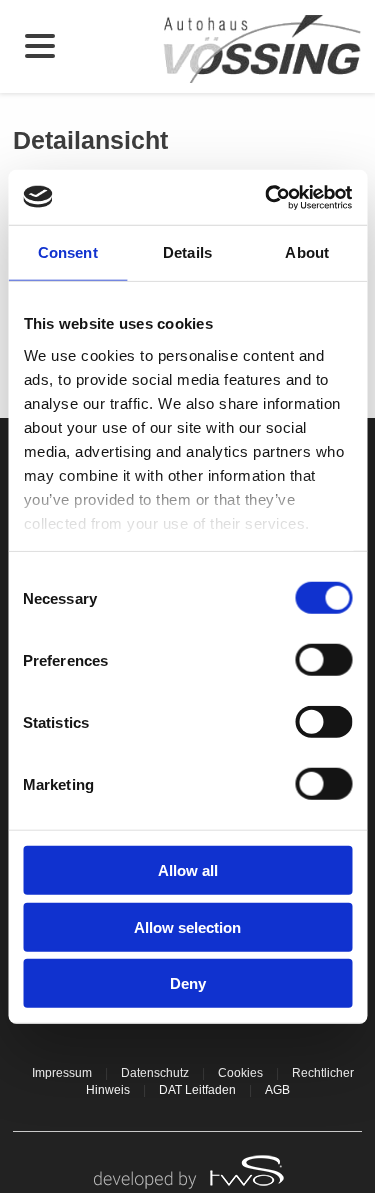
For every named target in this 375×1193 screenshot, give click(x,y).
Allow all (188, 870)
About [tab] (307, 252)
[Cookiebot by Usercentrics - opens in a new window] (267, 197)
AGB (277, 1090)
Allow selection (187, 926)
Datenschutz (155, 1073)
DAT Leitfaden (197, 1090)
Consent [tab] (68, 252)
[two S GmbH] (188, 1170)
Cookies (240, 1073)
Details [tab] (187, 252)
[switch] (323, 660)
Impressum (62, 1073)
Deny (188, 983)
